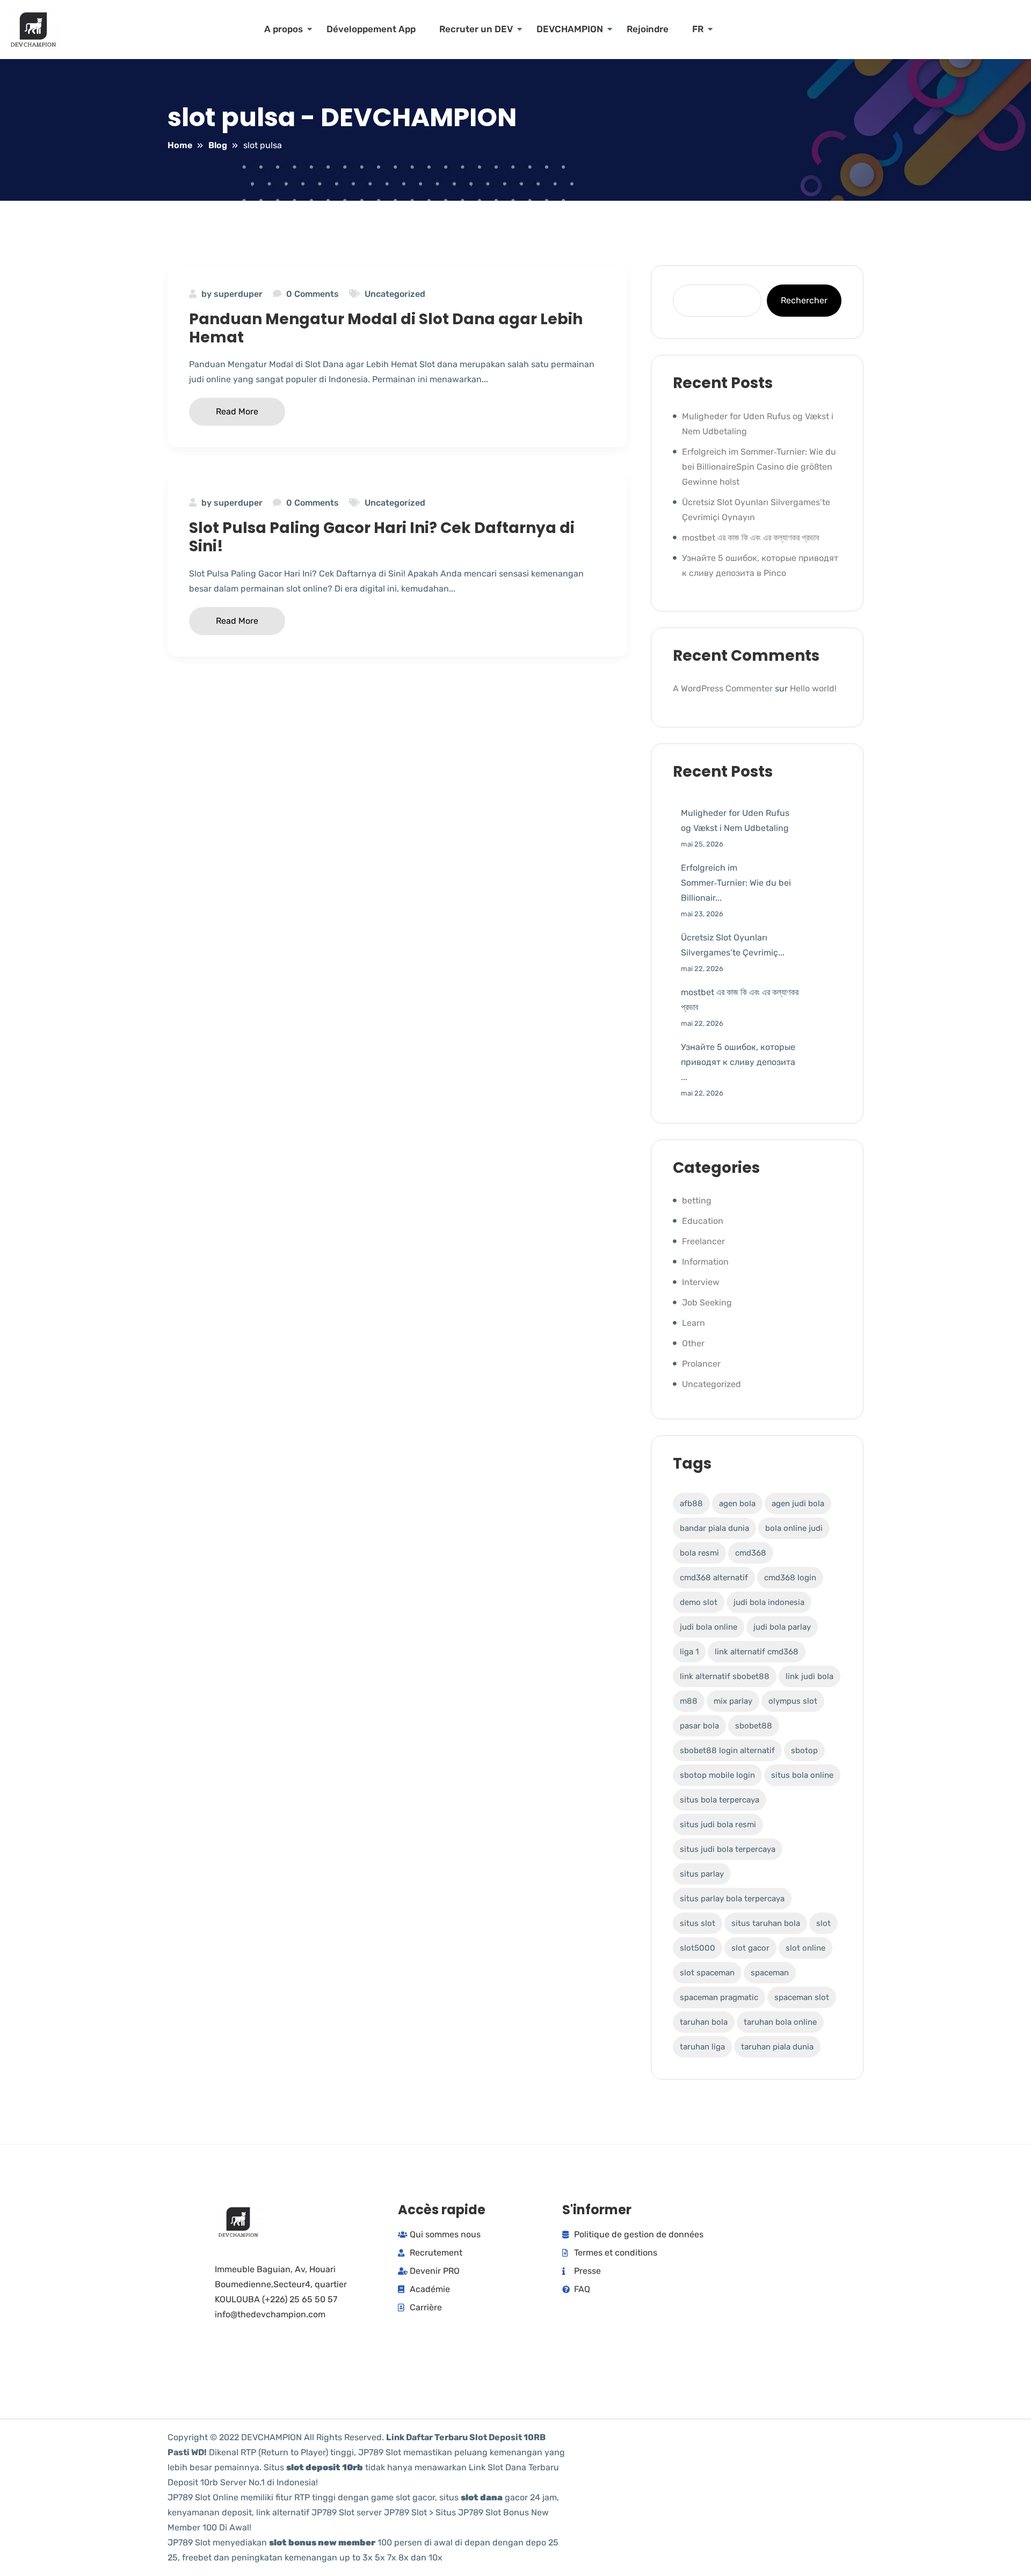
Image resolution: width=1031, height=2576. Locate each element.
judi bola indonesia (769, 1602)
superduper (238, 294)
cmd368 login (790, 1578)
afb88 (691, 1504)
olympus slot (793, 1701)
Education (703, 1221)
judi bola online (709, 1627)
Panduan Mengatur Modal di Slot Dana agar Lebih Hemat (386, 328)
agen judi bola (798, 1504)
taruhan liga (702, 2047)
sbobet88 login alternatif (727, 1750)
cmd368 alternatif (714, 1578)
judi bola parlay (782, 1627)
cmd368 (751, 1553)
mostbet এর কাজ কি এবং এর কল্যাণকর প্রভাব (750, 538)
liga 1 (689, 1652)
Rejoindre (648, 29)
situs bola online (802, 1775)
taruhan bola (704, 2022)
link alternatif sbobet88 (725, 1676)
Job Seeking (707, 1302)
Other (693, 1343)
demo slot (699, 1602)
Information (705, 1262)
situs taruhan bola (766, 1923)
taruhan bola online (780, 2022)
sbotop (804, 1750)
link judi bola (809, 1676)
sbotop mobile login (717, 1775)
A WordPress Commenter (723, 688)
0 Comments (313, 294)
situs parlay (702, 1874)
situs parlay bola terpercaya (732, 1899)
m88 (689, 1701)
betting (697, 1201)
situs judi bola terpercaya (728, 1849)
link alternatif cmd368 (757, 1652)
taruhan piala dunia (777, 2047)
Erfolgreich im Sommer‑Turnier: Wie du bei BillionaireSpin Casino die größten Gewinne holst (759, 467)
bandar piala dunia (714, 1528)
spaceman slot (802, 1997)
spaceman (770, 1973)
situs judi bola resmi (718, 1825)
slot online (805, 1948)
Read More (237, 411)
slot (823, 1923)
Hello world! (813, 688)
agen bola (737, 1504)
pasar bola (699, 1726)
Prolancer (701, 1364)
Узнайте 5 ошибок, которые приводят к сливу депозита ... (738, 1062)
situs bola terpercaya (720, 1800)
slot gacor (750, 1948)
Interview (701, 1282)
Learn (694, 1323)
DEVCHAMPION (570, 29)
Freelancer (703, 1241)
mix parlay (733, 1701)
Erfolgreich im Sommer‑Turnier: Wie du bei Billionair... (736, 883)
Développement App (371, 29)
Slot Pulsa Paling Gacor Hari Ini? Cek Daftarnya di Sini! (382, 537)
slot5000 (698, 1948)
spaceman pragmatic (719, 1997)
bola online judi (794, 1528)
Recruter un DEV (476, 29)
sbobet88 (754, 1726)
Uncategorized (395, 294)
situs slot (698, 1923)
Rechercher (804, 300)
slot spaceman (707, 1973)
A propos (284, 29)
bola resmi (699, 1553)
